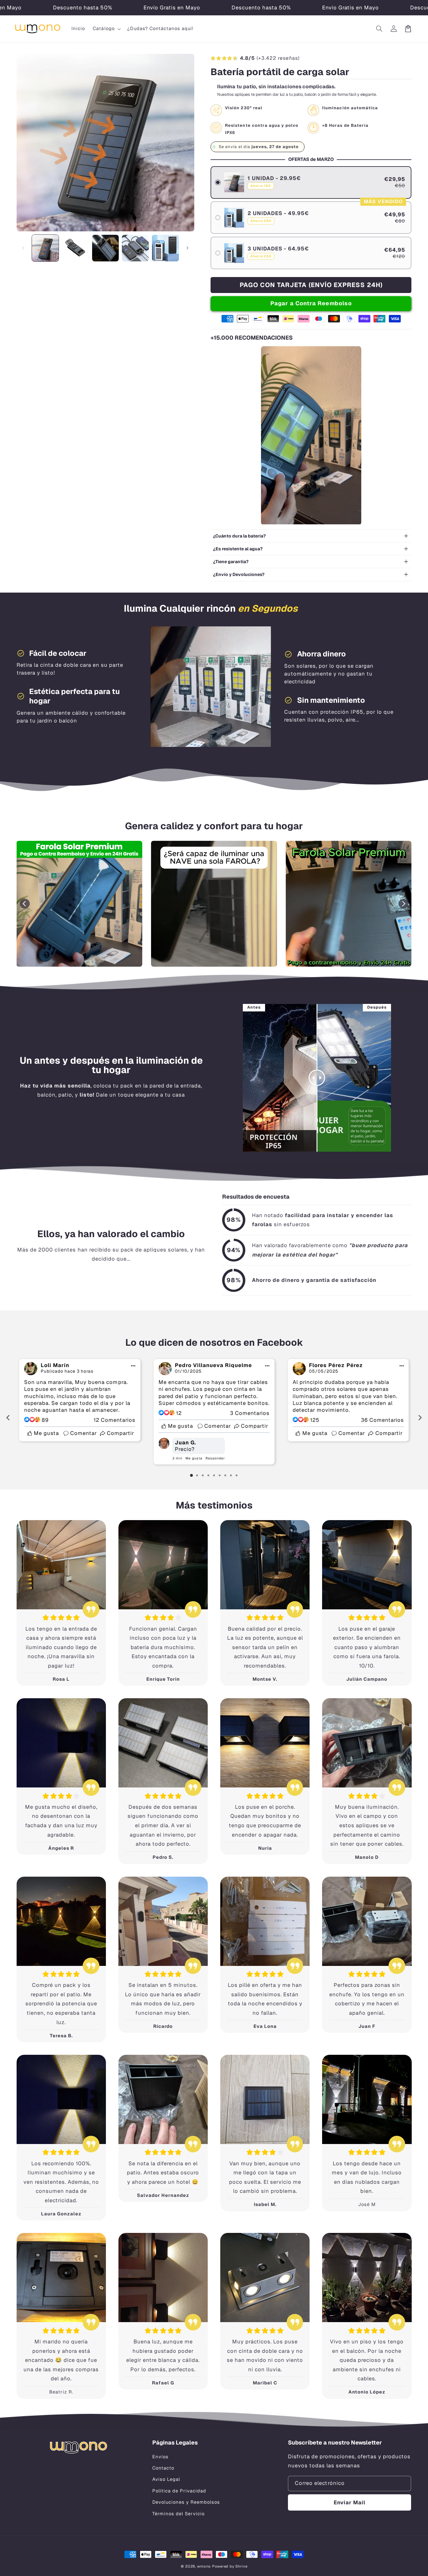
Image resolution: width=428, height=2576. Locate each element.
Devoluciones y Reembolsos (186, 2502)
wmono (204, 2566)
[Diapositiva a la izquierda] (23, 248)
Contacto (163, 2468)
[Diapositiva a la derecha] (187, 248)
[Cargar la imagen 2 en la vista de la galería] (75, 248)
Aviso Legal (166, 2479)
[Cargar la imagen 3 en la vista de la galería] (105, 248)
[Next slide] (404, 904)
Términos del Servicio (178, 2514)
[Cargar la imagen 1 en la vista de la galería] (45, 248)
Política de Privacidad (179, 2491)
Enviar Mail (350, 2502)
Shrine (241, 2566)
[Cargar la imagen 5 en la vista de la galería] (165, 248)
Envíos (160, 2457)
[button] (106, 29)
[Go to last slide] (25, 904)
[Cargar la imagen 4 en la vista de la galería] (135, 248)
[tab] (191, 1475)
